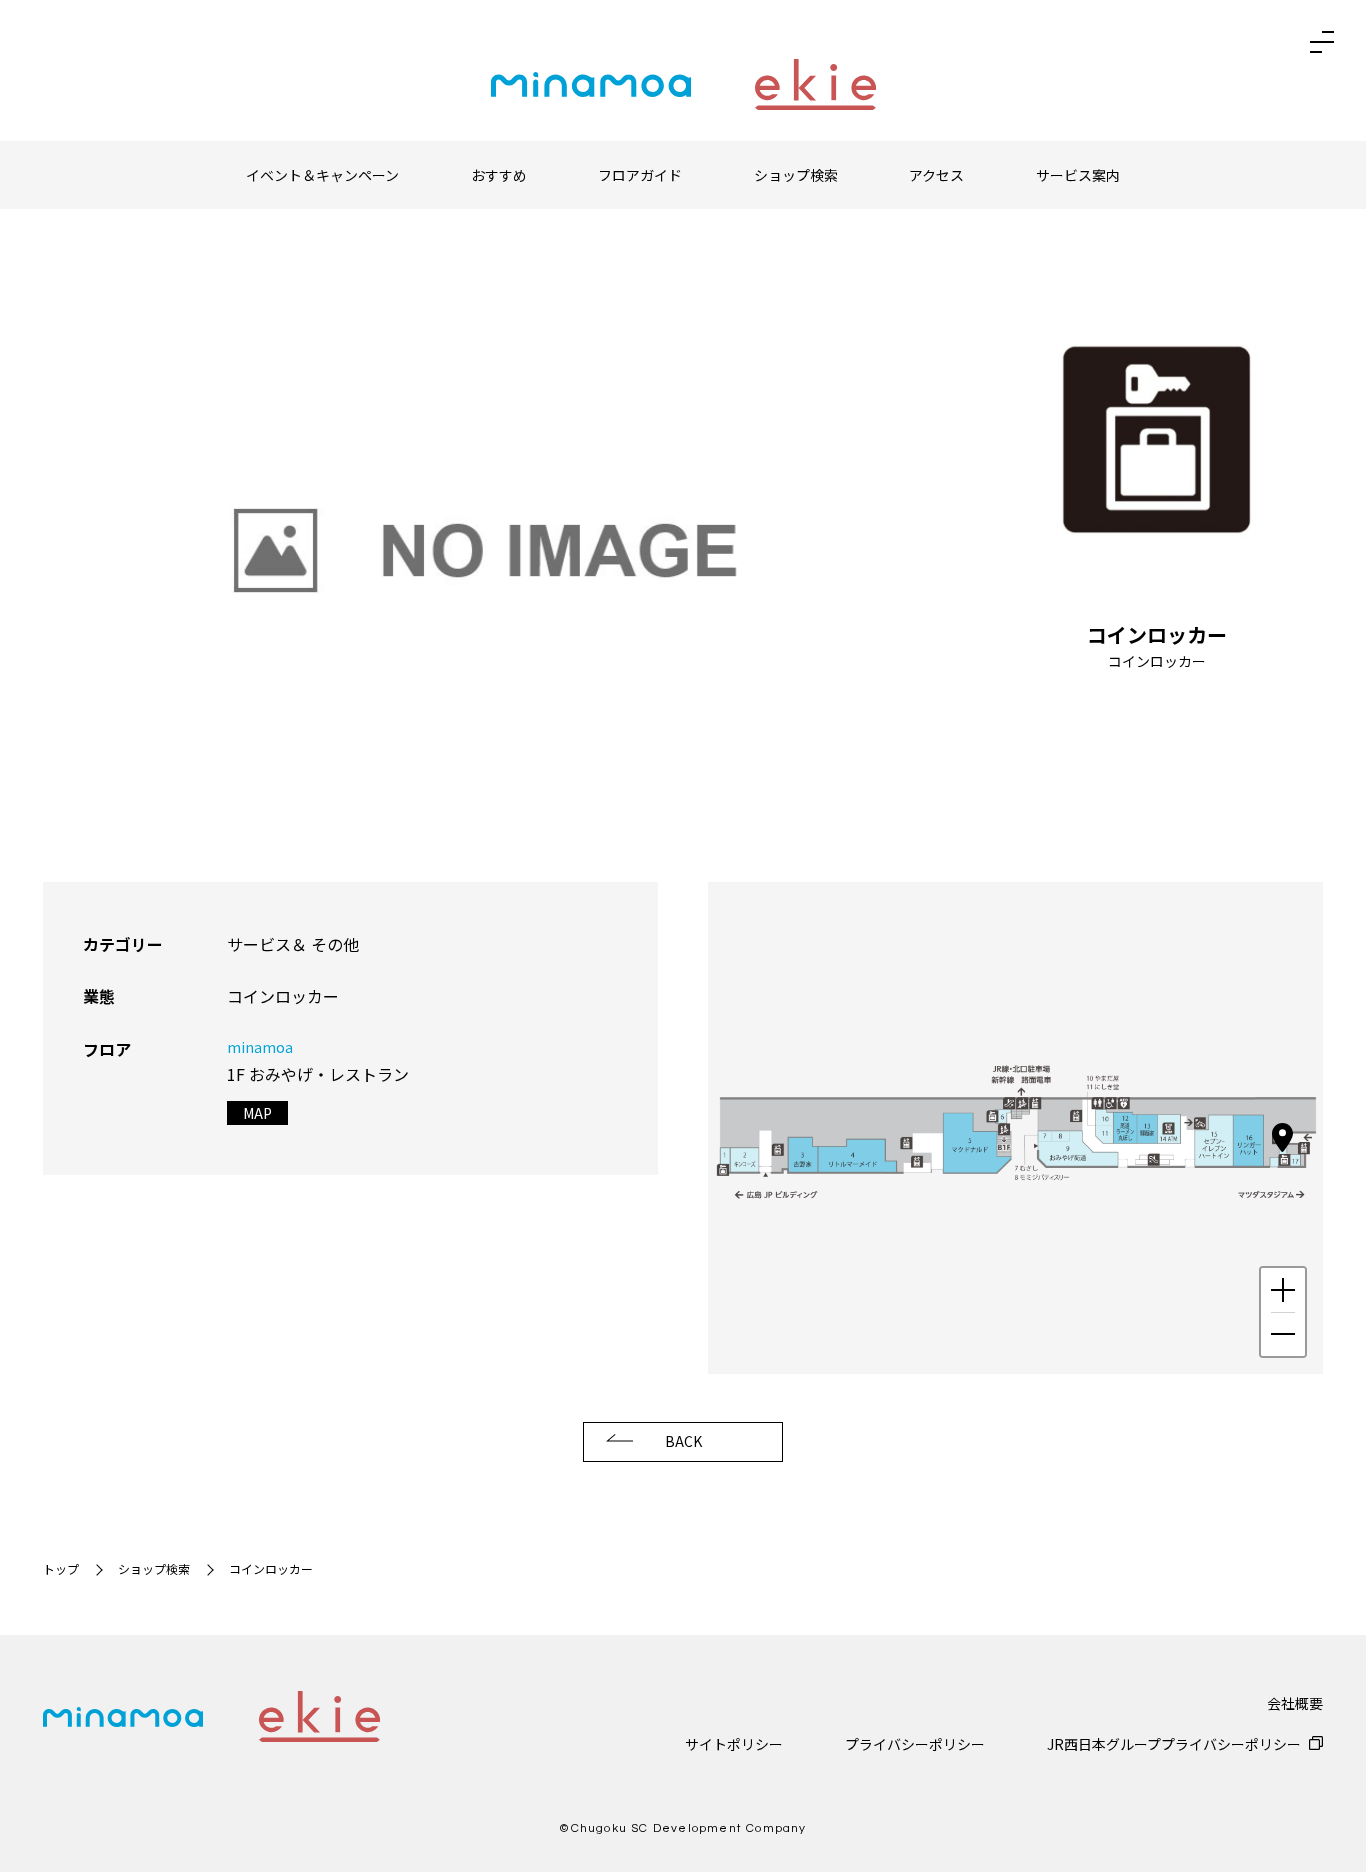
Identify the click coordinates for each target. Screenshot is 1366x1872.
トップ (61, 1568)
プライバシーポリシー (915, 1744)
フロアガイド (640, 175)
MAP (257, 1113)
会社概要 (1295, 1703)
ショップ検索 (796, 175)
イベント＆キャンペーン (322, 175)
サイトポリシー (734, 1744)
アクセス (936, 175)
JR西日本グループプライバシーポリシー (1174, 1744)
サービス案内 (1078, 175)
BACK (683, 1441)
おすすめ (499, 175)
